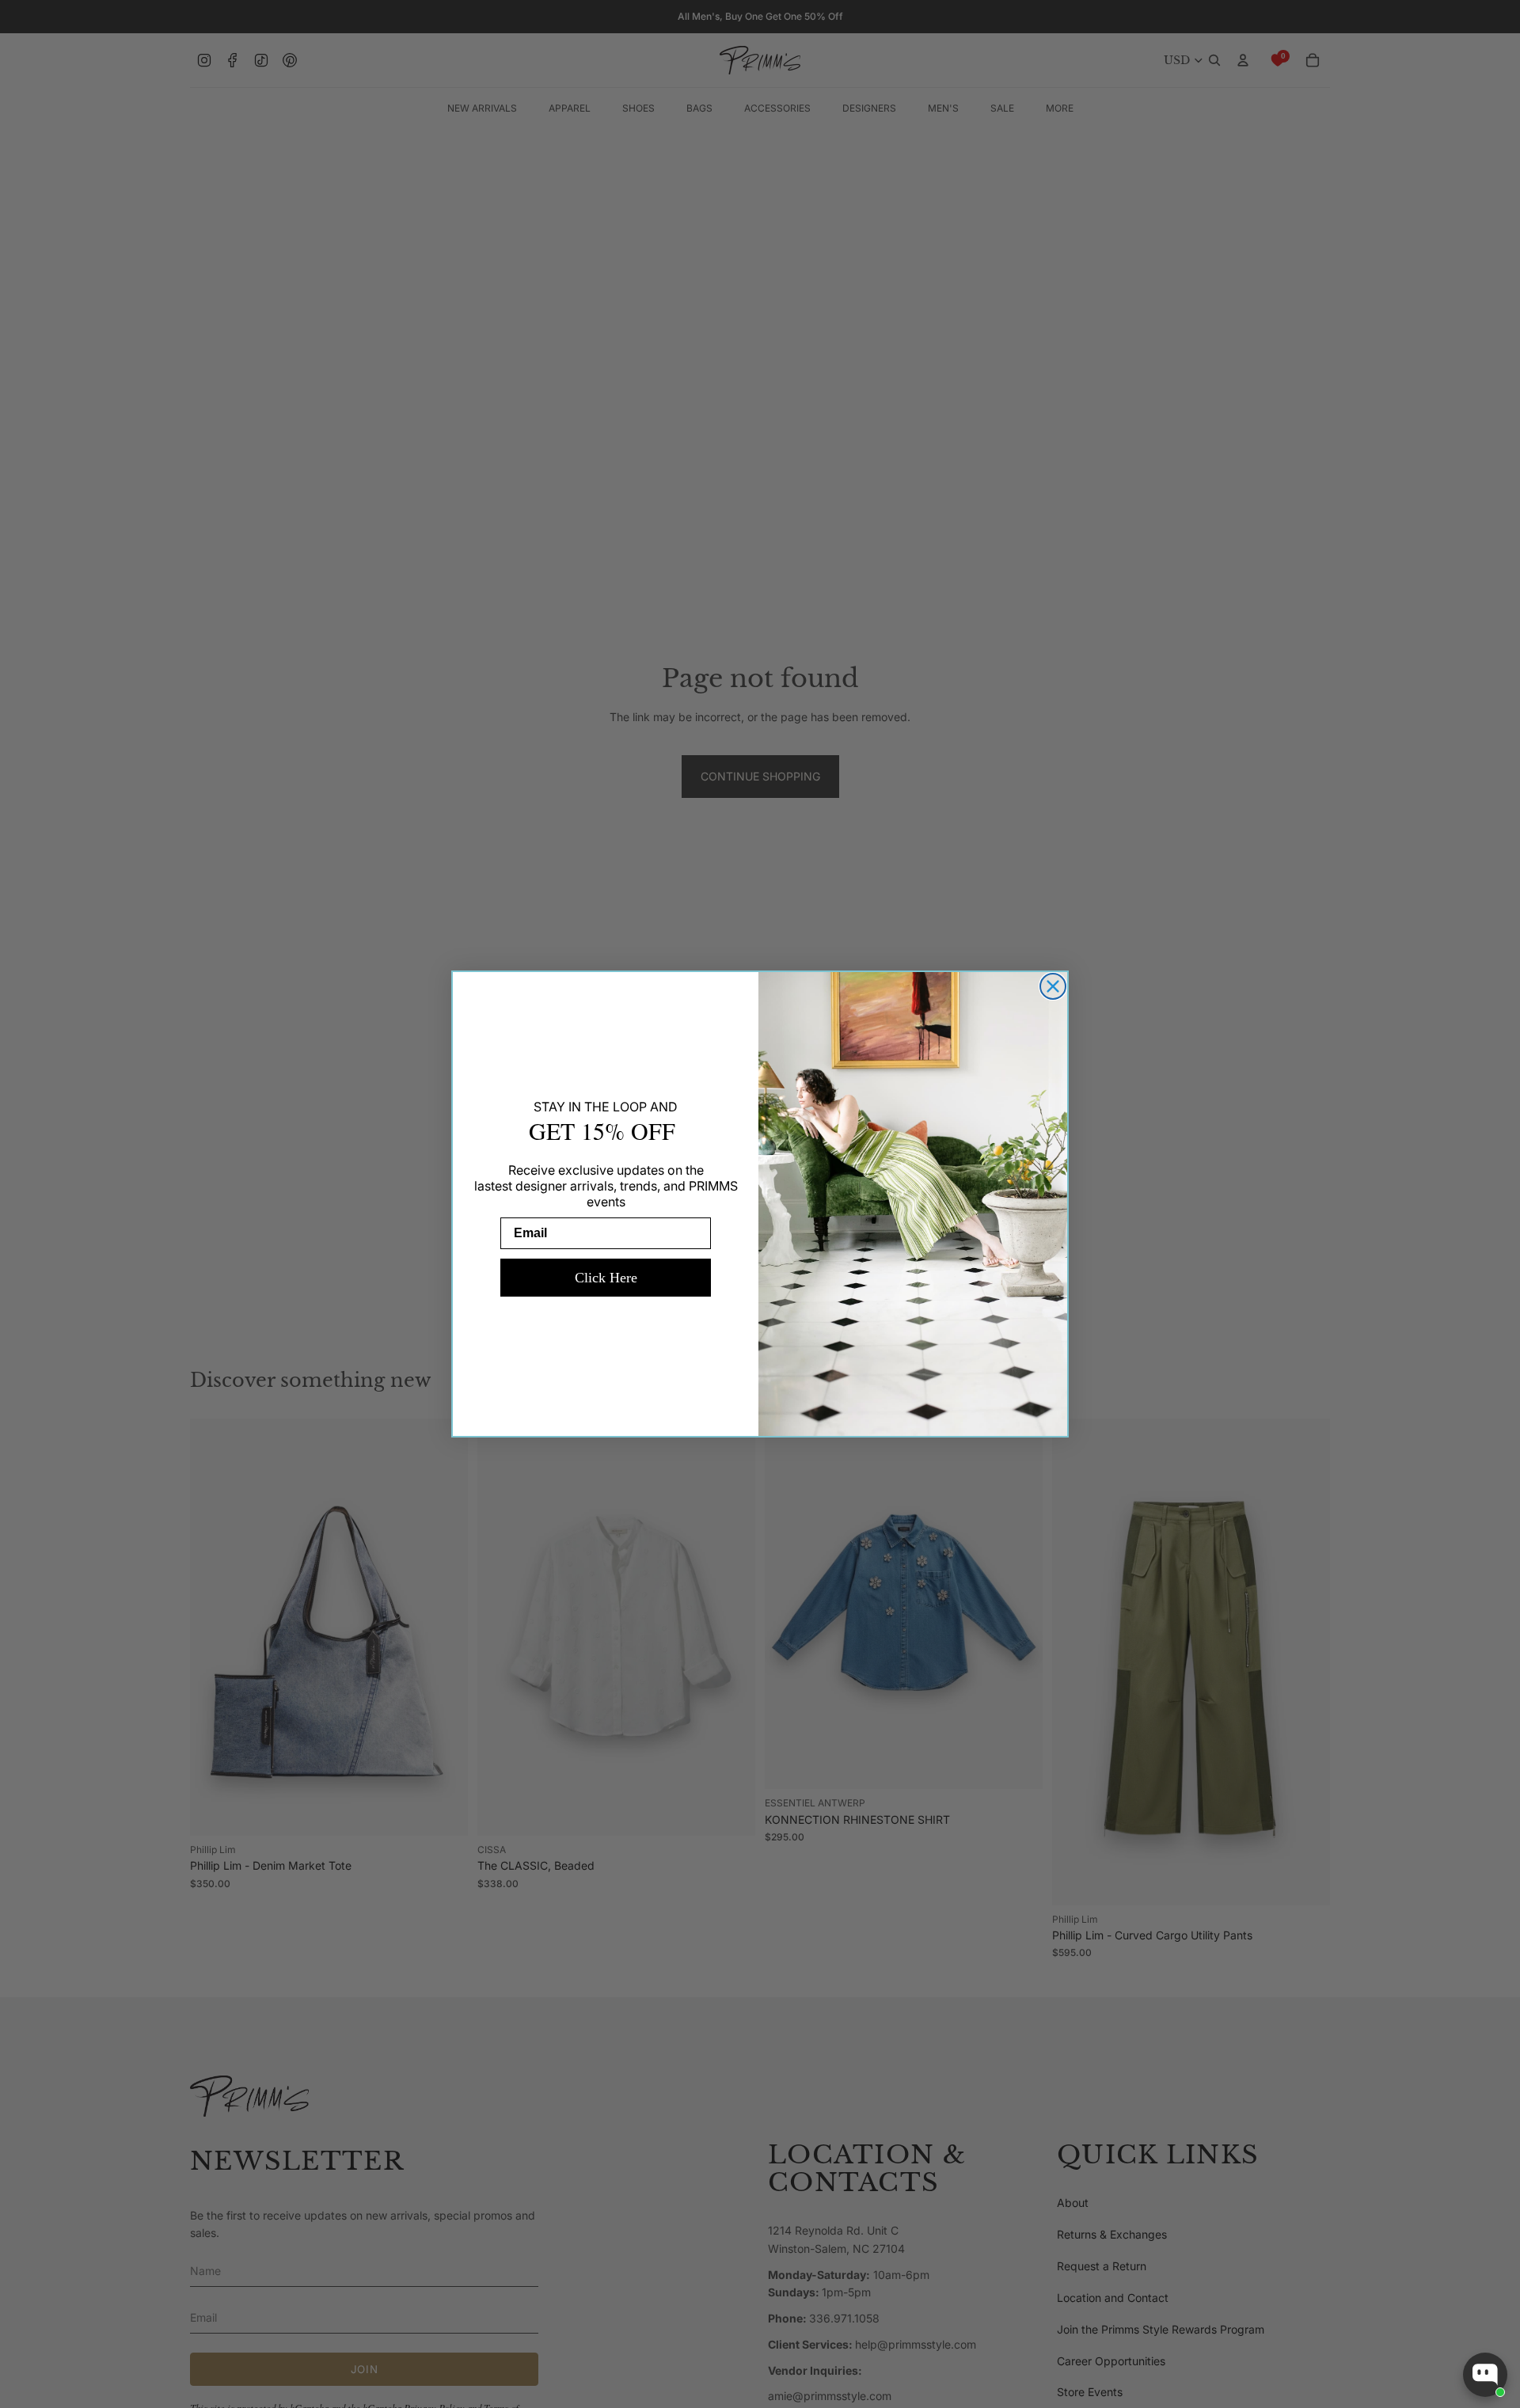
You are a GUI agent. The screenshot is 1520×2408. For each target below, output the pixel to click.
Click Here (606, 1278)
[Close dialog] (1053, 986)
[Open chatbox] (1485, 2375)
